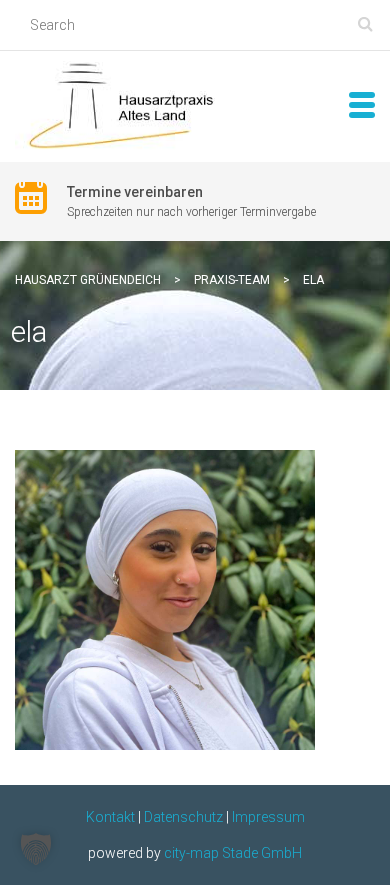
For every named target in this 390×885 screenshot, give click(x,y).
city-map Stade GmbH (233, 853)
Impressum (268, 817)
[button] (36, 849)
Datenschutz (183, 817)
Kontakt (110, 817)
